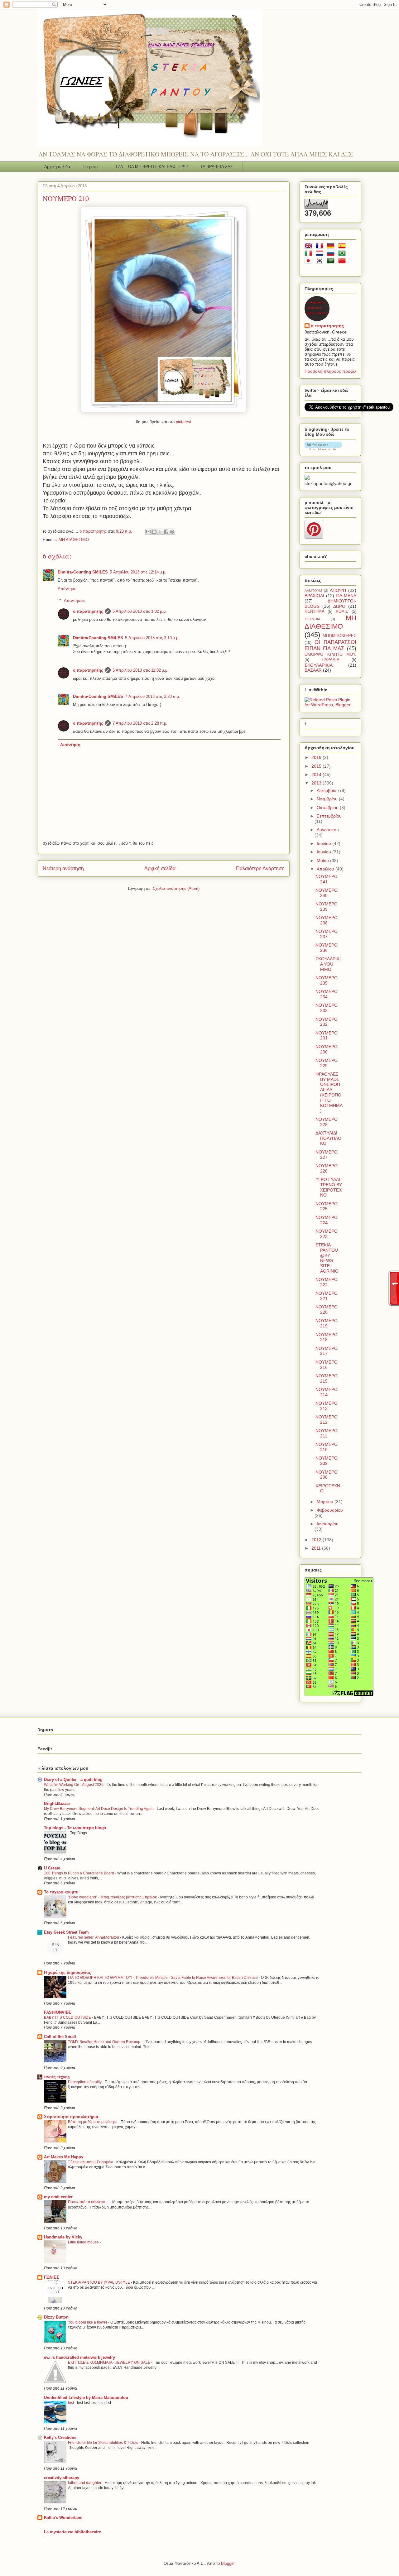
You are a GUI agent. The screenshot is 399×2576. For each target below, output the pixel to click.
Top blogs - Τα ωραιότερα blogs (75, 1828)
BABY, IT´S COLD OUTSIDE (68, 2017)
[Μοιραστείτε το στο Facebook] (166, 532)
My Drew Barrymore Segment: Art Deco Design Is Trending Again (99, 1809)
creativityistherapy (62, 2478)
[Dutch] (321, 254)
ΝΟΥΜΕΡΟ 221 (327, 1296)
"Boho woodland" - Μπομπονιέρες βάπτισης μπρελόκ (113, 1897)
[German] (332, 247)
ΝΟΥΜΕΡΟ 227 (327, 1155)
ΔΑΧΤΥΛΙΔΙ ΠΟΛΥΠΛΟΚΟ (328, 1138)
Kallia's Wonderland (63, 2518)
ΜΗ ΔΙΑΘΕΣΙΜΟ (74, 540)
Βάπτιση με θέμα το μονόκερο (93, 2122)
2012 (317, 1540)
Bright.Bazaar (57, 1804)
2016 (317, 757)
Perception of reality (85, 2082)
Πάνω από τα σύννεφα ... (89, 2202)
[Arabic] (332, 262)
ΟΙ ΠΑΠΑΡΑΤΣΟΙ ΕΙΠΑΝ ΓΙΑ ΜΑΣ (330, 645)
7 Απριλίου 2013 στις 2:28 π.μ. (140, 723)
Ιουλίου (324, 843)
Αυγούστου (328, 830)
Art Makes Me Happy (64, 2157)
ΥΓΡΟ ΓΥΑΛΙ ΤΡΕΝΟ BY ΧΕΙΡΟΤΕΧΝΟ (329, 1187)
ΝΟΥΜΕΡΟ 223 (327, 1234)
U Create (52, 1868)
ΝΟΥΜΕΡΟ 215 (327, 1378)
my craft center (58, 2197)
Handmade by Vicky (63, 2237)
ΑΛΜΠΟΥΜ (313, 591)
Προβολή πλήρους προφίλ (330, 371)
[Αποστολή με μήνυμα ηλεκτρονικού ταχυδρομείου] (148, 532)
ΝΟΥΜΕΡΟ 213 (327, 1406)
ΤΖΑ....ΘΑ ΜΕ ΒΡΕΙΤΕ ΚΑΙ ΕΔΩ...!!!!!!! (152, 167)
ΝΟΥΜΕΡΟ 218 (327, 1337)
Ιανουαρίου (328, 1524)
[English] (310, 247)
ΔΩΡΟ (339, 606)
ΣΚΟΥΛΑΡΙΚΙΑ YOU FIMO (328, 964)
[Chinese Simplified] (343, 262)
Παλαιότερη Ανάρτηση (260, 868)
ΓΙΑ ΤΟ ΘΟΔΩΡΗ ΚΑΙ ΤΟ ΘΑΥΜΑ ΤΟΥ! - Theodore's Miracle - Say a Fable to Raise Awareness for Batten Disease (163, 1978)
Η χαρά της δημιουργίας (67, 1972)
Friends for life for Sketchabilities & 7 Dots (103, 2443)
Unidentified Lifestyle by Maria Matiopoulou (86, 2398)
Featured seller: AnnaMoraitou (94, 1937)
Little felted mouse (84, 2242)
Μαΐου (323, 861)
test (71, 2403)
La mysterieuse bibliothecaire (72, 2532)
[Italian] (310, 254)
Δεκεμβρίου (328, 790)
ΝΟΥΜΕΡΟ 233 (327, 1008)
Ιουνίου (324, 852)
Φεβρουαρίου (330, 1510)
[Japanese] (310, 262)
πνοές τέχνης (57, 2077)
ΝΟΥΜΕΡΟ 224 (327, 1220)
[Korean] (321, 262)
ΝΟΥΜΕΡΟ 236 (327, 948)
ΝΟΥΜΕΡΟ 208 (327, 1475)
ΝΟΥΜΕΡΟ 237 (327, 934)
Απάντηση (67, 589)
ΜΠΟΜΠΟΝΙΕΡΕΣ (339, 636)
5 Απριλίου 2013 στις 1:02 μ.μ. (140, 611)
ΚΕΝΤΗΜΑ (315, 612)
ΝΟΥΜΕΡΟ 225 (327, 1206)
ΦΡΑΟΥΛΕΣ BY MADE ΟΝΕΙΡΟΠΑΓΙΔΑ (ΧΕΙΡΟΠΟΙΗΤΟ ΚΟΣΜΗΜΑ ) (329, 1092)
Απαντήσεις (75, 600)
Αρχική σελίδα (57, 167)
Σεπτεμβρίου (329, 816)
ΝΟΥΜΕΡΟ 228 (327, 1122)
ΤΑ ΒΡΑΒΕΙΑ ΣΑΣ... (219, 167)
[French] (321, 247)
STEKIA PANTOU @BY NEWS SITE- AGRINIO (327, 1258)
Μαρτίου (326, 1502)
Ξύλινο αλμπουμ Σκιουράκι (91, 2162)
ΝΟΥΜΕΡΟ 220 (327, 1310)
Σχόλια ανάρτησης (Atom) (176, 888)
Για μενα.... (93, 167)
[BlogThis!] (154, 532)
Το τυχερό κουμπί (61, 1892)
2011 (317, 1548)
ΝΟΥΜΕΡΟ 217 (327, 1351)
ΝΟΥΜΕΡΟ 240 (327, 893)
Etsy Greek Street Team (66, 1932)
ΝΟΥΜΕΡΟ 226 (327, 1168)
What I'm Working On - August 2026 (74, 1785)
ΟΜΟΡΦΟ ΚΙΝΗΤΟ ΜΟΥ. (330, 655)
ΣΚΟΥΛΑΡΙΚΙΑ (319, 665)
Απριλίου (326, 869)
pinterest (184, 422)
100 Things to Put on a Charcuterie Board (79, 1873)
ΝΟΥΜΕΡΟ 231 (327, 1036)
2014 (317, 775)
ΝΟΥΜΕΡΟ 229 (327, 1063)
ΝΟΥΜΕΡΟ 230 (327, 1049)
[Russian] (332, 254)
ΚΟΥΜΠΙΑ (312, 619)
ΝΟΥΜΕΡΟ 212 (327, 1420)
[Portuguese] (343, 254)
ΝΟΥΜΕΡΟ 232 (327, 1022)
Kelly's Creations (60, 2437)
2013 (317, 783)
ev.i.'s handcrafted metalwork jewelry (79, 2357)
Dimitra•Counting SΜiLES (83, 572)
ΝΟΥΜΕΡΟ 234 (327, 994)
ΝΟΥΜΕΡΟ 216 (327, 1365)
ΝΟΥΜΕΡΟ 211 (327, 1433)
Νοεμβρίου (328, 799)
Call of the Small (60, 2037)
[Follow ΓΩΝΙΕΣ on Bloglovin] (323, 449)
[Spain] (343, 247)
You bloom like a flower (88, 2322)
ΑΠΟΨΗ (338, 590)
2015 (317, 766)
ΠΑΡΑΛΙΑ (331, 660)
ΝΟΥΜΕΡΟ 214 (327, 1392)
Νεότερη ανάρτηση (63, 868)
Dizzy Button (56, 2317)
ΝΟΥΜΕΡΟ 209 (327, 1461)
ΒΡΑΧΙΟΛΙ (314, 596)
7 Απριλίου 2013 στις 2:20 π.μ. (153, 696)
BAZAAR (313, 670)
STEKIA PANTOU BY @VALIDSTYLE (99, 2282)
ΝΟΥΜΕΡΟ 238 (327, 920)
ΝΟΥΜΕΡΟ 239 (327, 907)
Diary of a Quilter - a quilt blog (73, 1780)
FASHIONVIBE (58, 2012)
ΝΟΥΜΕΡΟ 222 (327, 1282)
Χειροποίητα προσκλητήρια (71, 2117)
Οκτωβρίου (328, 808)
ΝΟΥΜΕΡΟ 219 (327, 1323)
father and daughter (85, 2483)
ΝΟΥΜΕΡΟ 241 (327, 879)
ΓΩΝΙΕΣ (51, 2277)
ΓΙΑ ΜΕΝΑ (346, 596)
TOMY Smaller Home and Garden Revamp (105, 2042)
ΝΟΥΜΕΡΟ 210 (327, 1447)
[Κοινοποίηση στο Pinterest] (172, 532)
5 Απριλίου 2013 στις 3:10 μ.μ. (152, 638)
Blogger (228, 2563)
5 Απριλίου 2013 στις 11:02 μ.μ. (141, 670)
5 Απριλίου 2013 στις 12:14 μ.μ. (138, 572)
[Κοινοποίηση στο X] (160, 532)
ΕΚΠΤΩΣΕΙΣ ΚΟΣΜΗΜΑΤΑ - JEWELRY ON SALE (110, 2363)
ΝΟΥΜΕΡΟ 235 (327, 980)
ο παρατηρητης (88, 611)
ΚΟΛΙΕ (342, 612)
